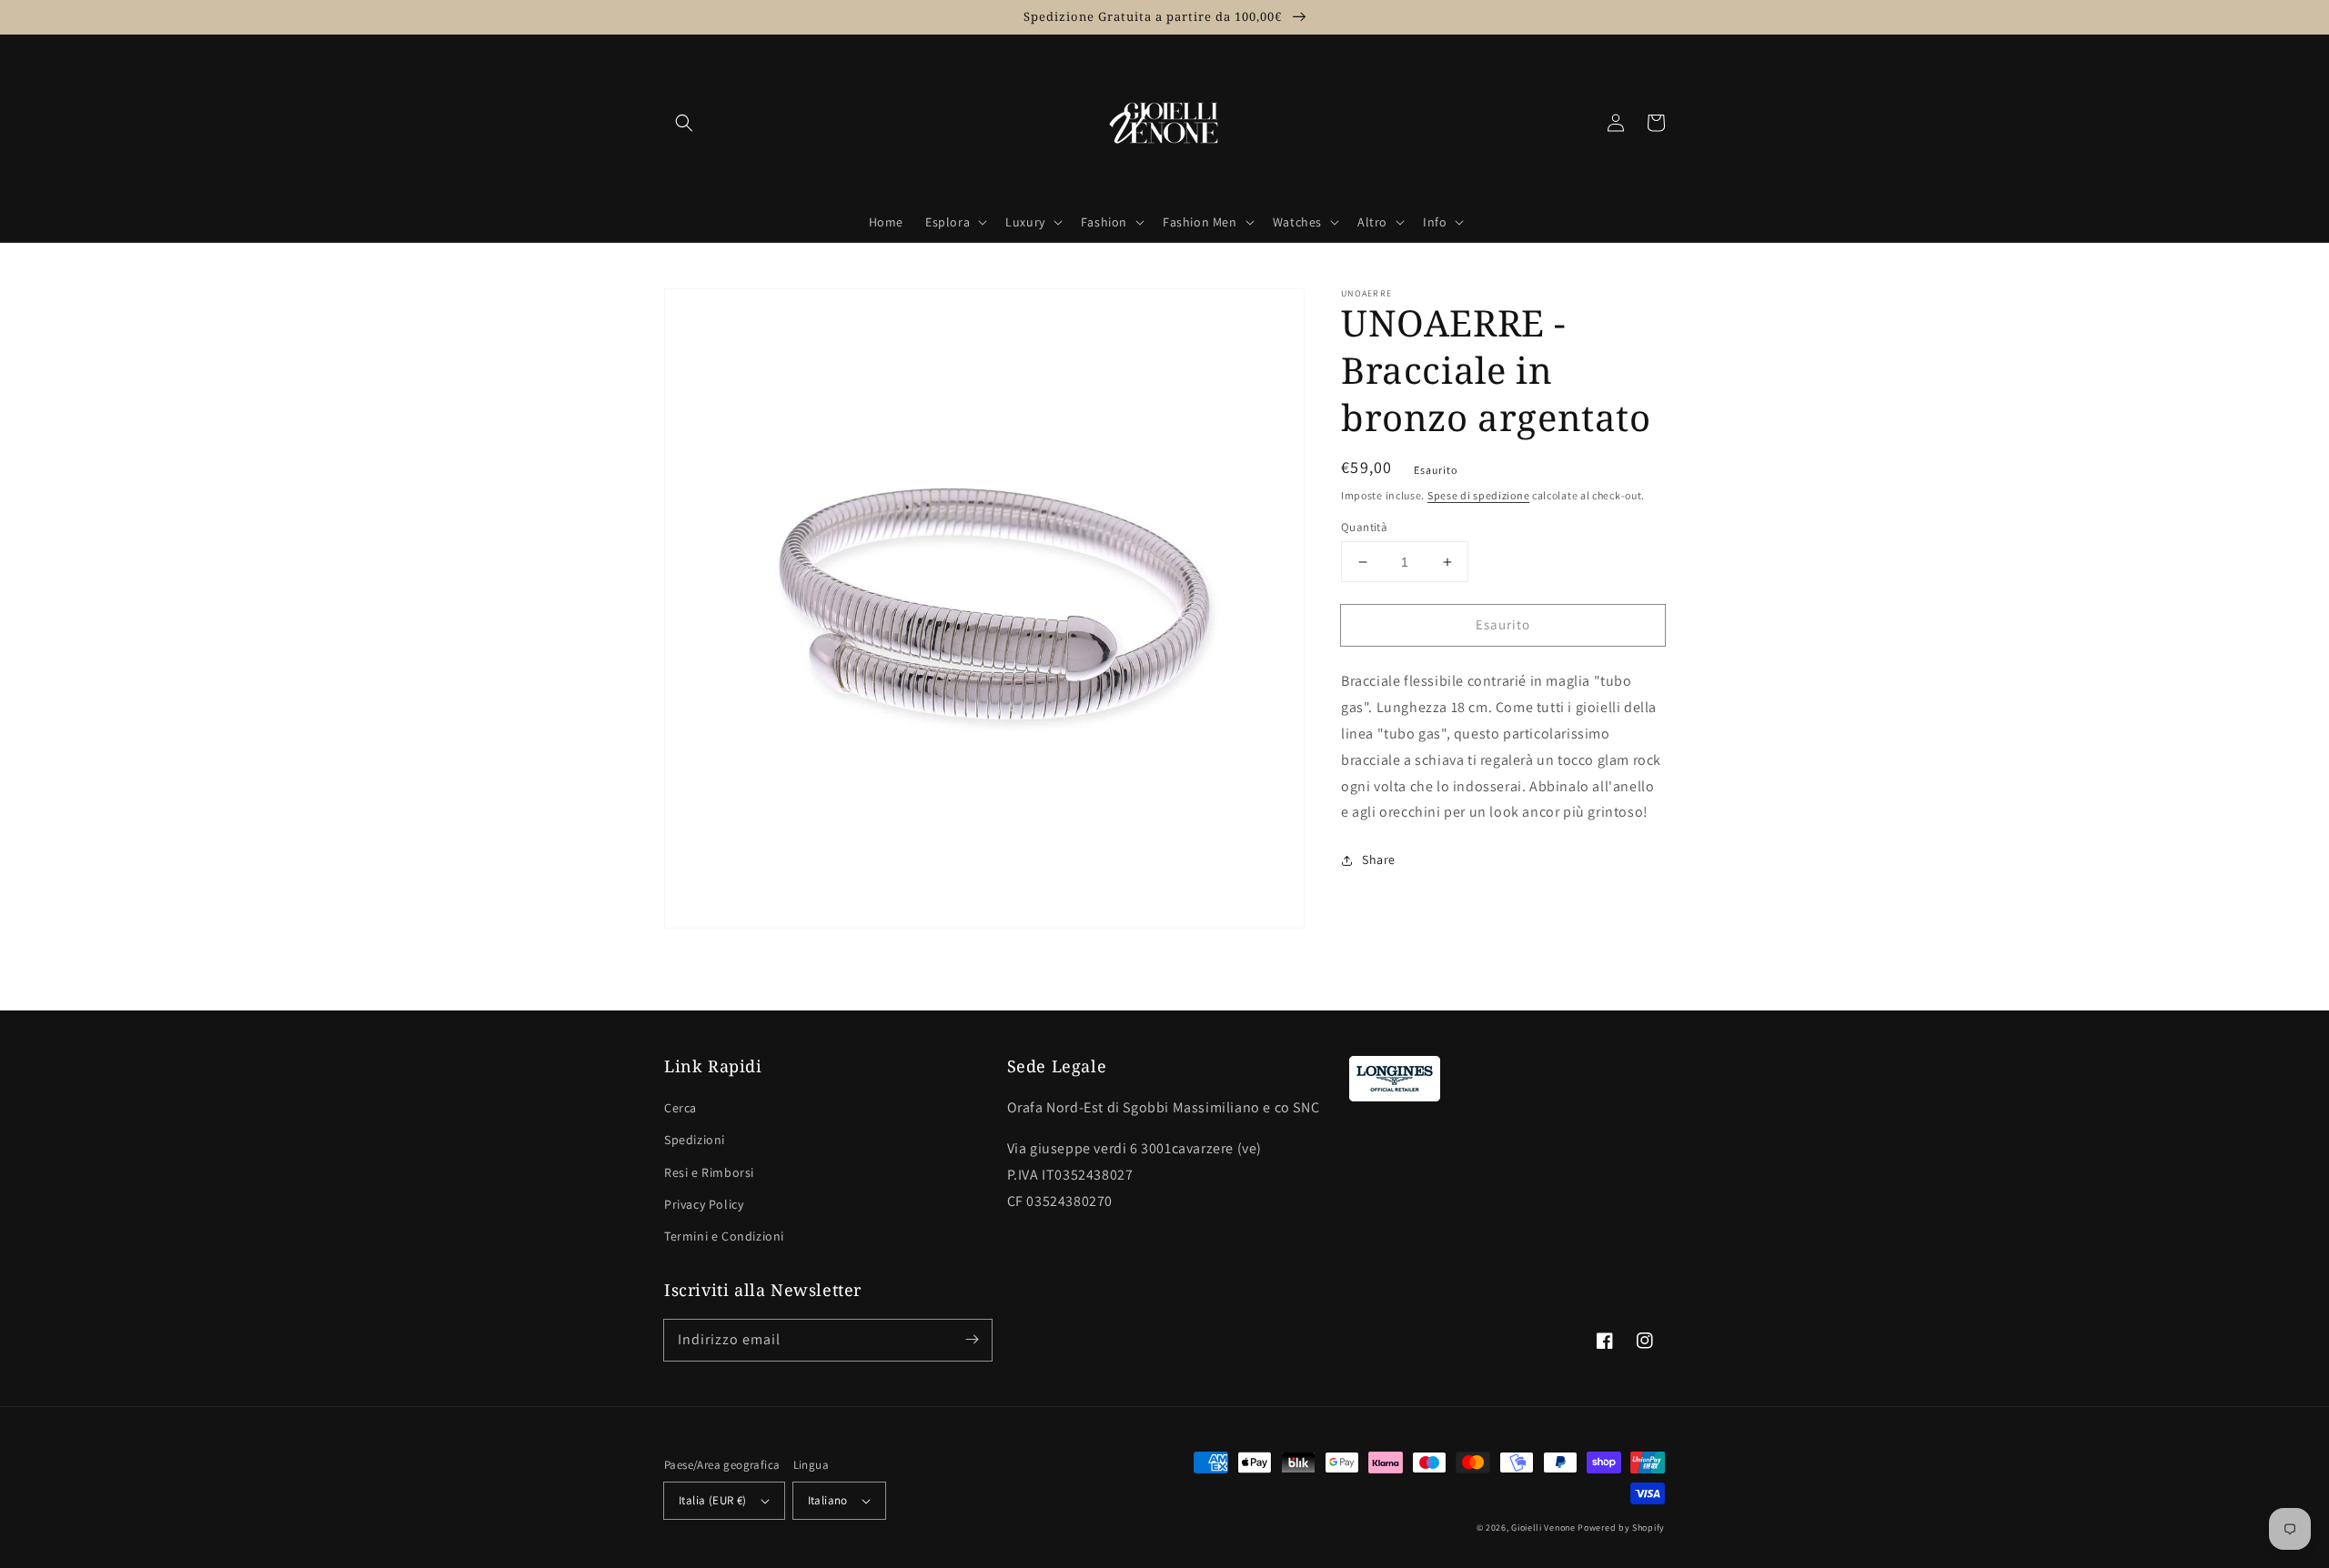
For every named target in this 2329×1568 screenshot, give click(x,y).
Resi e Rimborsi (709, 1172)
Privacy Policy (704, 1204)
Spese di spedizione (1478, 495)
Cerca (681, 1108)
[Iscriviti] (972, 1340)
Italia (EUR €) (713, 1500)
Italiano (828, 1500)
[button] (684, 123)
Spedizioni (695, 1140)
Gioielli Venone (1543, 1528)
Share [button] (1379, 859)
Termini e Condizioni (724, 1236)
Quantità (1364, 527)
